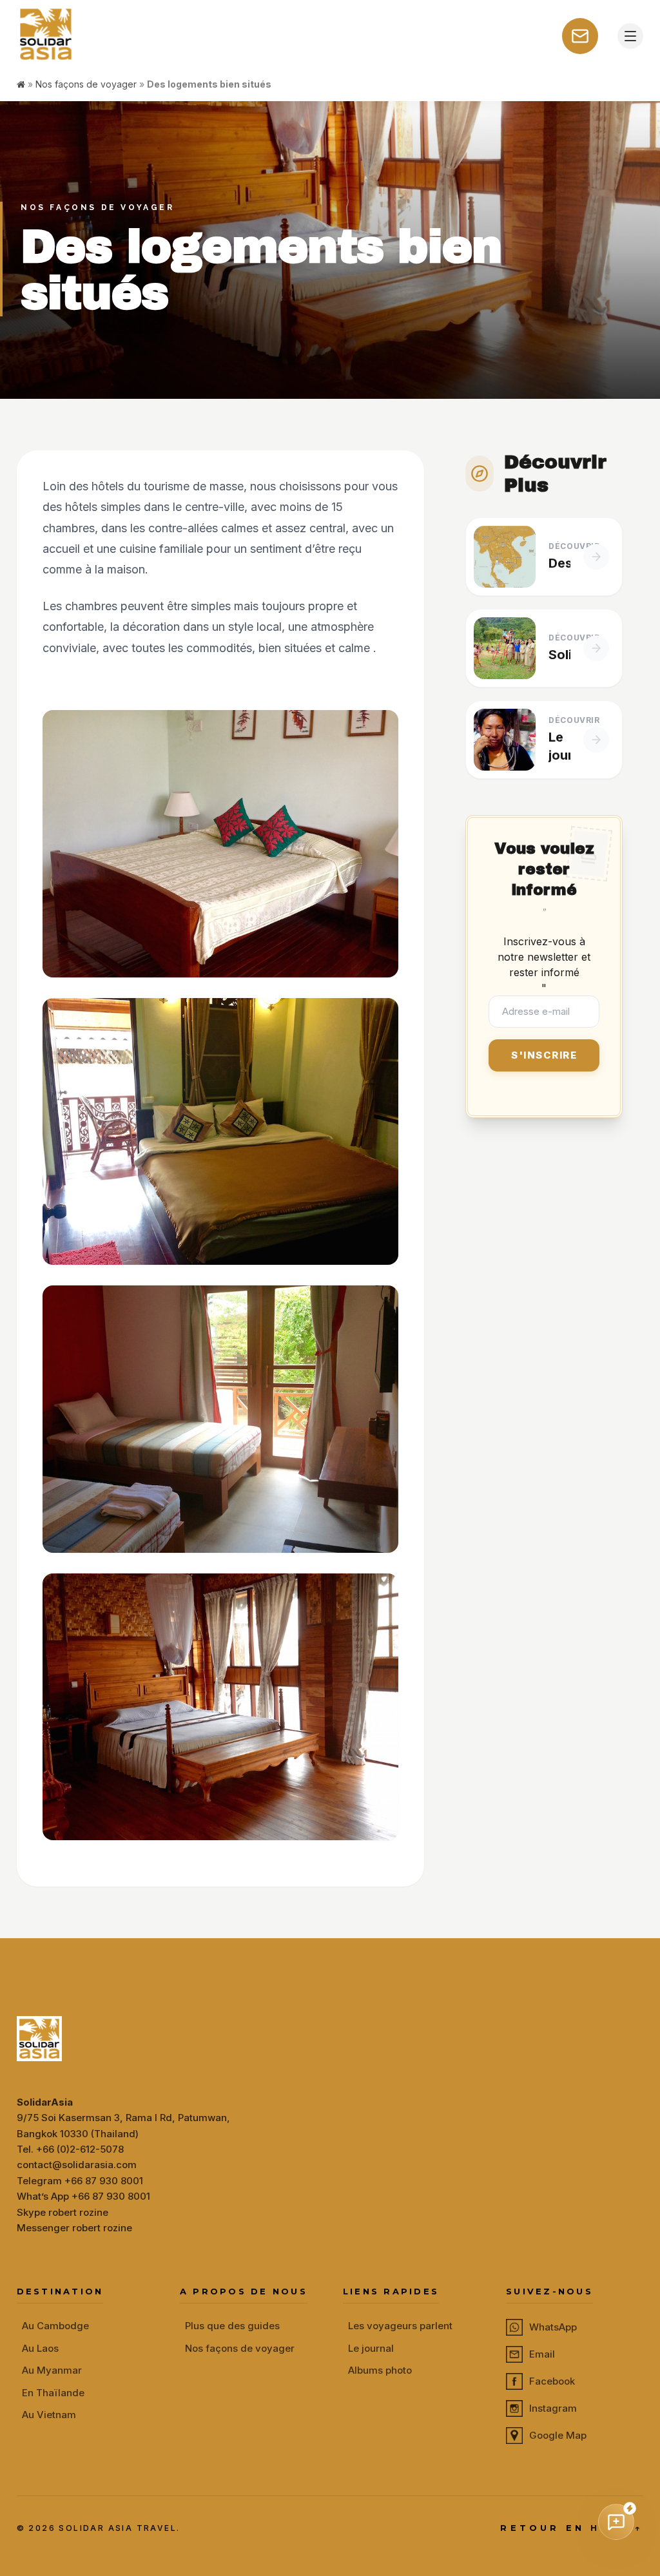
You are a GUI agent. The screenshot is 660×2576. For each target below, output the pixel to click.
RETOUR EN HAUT (572, 2528)
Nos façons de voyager (86, 84)
